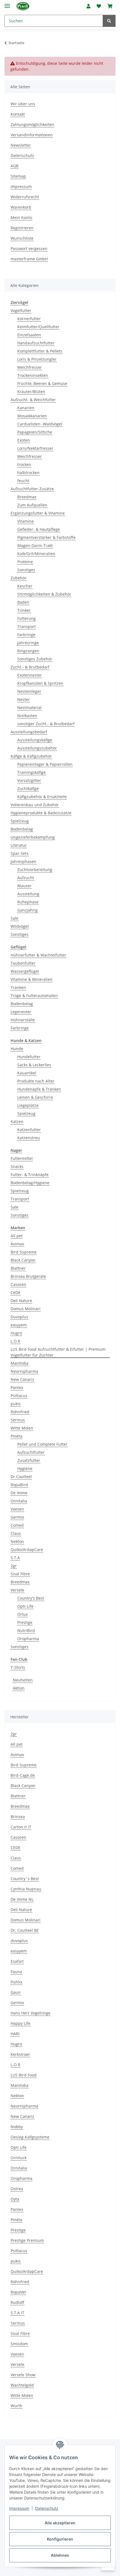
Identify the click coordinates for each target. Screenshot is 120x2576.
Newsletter (21, 145)
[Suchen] (109, 21)
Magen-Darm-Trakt (35, 545)
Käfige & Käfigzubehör (31, 756)
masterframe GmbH (29, 259)
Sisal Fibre (20, 1574)
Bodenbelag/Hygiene (30, 1183)
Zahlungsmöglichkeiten (32, 124)
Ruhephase (28, 902)
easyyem (19, 1325)
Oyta (15, 2199)
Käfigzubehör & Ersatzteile (42, 797)
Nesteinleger (29, 691)
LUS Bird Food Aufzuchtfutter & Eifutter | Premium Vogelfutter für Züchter (58, 1352)
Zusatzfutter (29, 1460)
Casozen (18, 1284)
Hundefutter (29, 1057)
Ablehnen (60, 2555)
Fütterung (27, 618)
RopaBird (19, 1485)
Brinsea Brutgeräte (28, 1276)
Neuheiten (23, 1680)
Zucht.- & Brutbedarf (30, 667)
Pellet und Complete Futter (42, 1444)
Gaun (16, 1992)
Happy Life (21, 2023)
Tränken (18, 987)
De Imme (19, 1493)
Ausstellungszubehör (37, 748)
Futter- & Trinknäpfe (30, 1175)
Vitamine (26, 521)
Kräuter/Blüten (31, 392)
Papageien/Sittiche (35, 432)
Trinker (24, 610)
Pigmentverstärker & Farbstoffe (46, 537)
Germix (17, 1517)
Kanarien (26, 408)
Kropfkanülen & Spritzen (40, 683)
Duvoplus (19, 1317)
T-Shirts (18, 1667)
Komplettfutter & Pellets (40, 351)
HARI (15, 2034)
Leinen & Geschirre (35, 1097)
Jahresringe (28, 643)
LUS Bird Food (24, 2075)
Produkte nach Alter (36, 1081)
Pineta (16, 1436)
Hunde (17, 1049)
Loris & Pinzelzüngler (37, 359)
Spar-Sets (20, 853)
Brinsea (18, 1817)
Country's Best (31, 1598)
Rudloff (17, 2302)
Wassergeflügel (25, 971)
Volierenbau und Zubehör (35, 805)
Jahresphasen (23, 861)
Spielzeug (20, 821)
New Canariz (22, 1379)
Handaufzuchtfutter (36, 343)
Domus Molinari (26, 1309)
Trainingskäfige (32, 772)
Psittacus (19, 1396)
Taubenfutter (23, 963)
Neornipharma (24, 1371)
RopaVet (18, 2292)
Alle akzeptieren (60, 2523)
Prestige (25, 1622)
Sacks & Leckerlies (34, 1065)
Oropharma (28, 1639)
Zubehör (19, 578)
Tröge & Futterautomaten (34, 996)
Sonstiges (26, 570)
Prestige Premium (27, 2240)
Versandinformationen (32, 135)
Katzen (17, 1122)
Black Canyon (23, 1260)
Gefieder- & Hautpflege (39, 529)
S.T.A (15, 1558)
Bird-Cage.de (23, 1775)
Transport (27, 626)
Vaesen (17, 1509)
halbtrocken (28, 473)
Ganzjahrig (27, 910)
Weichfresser (30, 367)
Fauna (16, 1972)
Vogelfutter (21, 311)
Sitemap (18, 176)
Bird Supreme (24, 1252)
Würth (16, 2406)
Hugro (16, 1333)
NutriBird (26, 1630)
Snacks (17, 1166)
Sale (15, 918)
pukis (16, 1404)
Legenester (21, 1012)
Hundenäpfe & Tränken (39, 1089)
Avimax (17, 1244)
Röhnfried (20, 1412)
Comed (17, 1525)
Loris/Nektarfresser (35, 448)
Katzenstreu (29, 1138)
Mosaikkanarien (32, 416)
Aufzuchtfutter (31, 1452)
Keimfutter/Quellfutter (38, 327)
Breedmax (27, 497)
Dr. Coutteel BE (25, 1930)
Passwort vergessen (29, 248)
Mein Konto (21, 217)
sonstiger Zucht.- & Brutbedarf (46, 724)
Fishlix (16, 1982)
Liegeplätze (28, 1105)
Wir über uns (23, 104)
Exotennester (30, 675)
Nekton (17, 1541)
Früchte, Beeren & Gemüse (42, 383)
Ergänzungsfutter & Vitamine (38, 513)
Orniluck (19, 2158)
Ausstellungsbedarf (29, 732)
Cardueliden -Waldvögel (40, 424)
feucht (23, 481)
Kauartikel (27, 1073)
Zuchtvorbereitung (35, 870)
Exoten (24, 440)
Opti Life (19, 2147)
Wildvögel (20, 926)
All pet (17, 1236)
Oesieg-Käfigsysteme (30, 2137)
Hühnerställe (23, 1020)
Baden (23, 602)
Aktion (19, 1688)
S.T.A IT (17, 2313)
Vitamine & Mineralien (32, 979)
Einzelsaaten (29, 335)
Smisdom (19, 2344)
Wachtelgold (22, 2385)
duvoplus (19, 1941)
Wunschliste (22, 238)
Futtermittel (22, 1158)
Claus (16, 1533)
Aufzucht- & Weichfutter (33, 400)
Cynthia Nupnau (26, 1889)
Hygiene (25, 1468)
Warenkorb (21, 207)
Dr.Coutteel (21, 1477)
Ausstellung (28, 894)
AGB (15, 166)
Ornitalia (19, 1501)
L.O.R (15, 1341)
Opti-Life (25, 1606)
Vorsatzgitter (29, 780)
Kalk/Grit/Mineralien (36, 554)
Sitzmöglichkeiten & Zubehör (44, 594)
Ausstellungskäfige (35, 740)
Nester (24, 699)
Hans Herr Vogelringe (31, 2013)
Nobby (17, 2127)
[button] (88, 6)
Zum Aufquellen (32, 505)
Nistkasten (27, 716)
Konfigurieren (60, 2539)
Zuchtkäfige (28, 789)
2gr (14, 1566)
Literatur (19, 845)
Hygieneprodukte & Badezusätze (41, 813)
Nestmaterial (29, 707)
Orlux (22, 1614)
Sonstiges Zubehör (35, 659)
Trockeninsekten (33, 375)
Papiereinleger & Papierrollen (45, 764)
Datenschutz (47, 2508)
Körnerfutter (29, 319)
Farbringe (26, 635)
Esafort (17, 1961)
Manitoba (20, 1363)
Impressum (19, 2508)
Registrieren (22, 228)
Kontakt (18, 114)
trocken (24, 464)
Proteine (25, 562)
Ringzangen (28, 651)
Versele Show (23, 2375)
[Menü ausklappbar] (7, 3)
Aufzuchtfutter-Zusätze (32, 489)
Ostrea (17, 2189)
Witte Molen (22, 1428)
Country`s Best (25, 1879)
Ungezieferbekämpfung (33, 837)
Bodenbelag (22, 829)
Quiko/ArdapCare (27, 1549)
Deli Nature (21, 1301)
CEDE (15, 1848)
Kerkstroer (20, 2054)
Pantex (17, 1387)
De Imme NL (22, 1899)
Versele (17, 1590)
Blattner (18, 1268)
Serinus (18, 1420)
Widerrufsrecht (25, 197)
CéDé (15, 1292)
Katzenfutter (29, 1130)
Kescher (25, 586)
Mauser (24, 886)
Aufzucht (26, 878)
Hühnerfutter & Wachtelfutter (38, 955)
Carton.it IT (21, 1827)
